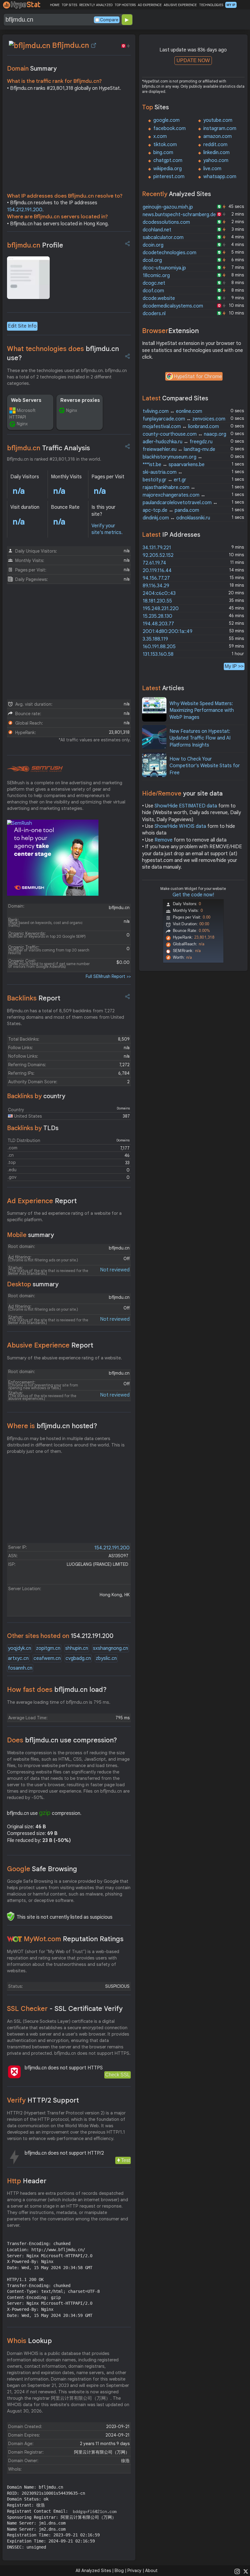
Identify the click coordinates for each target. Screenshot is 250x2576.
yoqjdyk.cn (20, 1648)
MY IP (231, 5)
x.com (160, 136)
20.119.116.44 (157, 571)
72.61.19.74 (154, 563)
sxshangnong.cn (111, 1648)
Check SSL (118, 2075)
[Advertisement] (69, 144)
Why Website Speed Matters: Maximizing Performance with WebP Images (202, 710)
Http (27, 2181)
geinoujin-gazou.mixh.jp (168, 207)
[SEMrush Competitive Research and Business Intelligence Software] (35, 769)
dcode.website (159, 298)
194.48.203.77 (158, 624)
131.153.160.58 (158, 654)
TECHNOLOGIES (211, 5)
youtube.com (218, 120)
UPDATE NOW (193, 60)
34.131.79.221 (157, 548)
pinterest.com (169, 177)
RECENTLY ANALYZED (96, 5)
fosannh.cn (20, 1668)
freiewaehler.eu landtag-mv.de (179, 449)
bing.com (163, 153)
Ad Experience (42, 1201)
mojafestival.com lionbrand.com (181, 427)
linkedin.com (216, 153)
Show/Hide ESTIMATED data (186, 806)
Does (62, 1740)
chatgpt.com (168, 160)
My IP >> (234, 666)
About (151, 2571)
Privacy (134, 2571)
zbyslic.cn (106, 1658)
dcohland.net (157, 230)
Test (125, 2160)
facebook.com (170, 128)
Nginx (22, 424)
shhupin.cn (77, 1648)
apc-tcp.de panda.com (171, 510)
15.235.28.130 (157, 616)
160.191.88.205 (159, 647)
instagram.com (220, 128)
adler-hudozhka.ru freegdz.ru (178, 442)
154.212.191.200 (25, 210)
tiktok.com (165, 145)
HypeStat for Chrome (198, 377)
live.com (212, 169)
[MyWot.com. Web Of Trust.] (15, 1939)
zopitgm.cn (48, 1648)
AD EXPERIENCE (150, 5)
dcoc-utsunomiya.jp (164, 268)
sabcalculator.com (163, 237)
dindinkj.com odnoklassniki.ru (176, 518)
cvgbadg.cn (78, 1658)
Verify (43, 2100)
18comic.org (156, 276)
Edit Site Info (22, 326)
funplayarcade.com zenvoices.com (184, 419)
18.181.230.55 (157, 601)
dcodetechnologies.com (170, 253)
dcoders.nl (154, 314)
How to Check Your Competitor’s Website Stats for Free (205, 766)
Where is (52, 1426)
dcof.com (153, 291)
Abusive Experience (50, 1345)
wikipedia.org (168, 169)
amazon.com (218, 136)
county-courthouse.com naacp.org (184, 434)
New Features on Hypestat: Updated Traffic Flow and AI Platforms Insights (200, 738)
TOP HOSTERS (125, 5)
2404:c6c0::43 (159, 593)
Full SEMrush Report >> (108, 976)
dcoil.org (152, 260)
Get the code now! (193, 895)
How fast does (57, 1690)
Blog (119, 2571)
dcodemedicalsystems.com (173, 306)
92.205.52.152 (158, 555)
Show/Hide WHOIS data (180, 826)
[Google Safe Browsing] (11, 1916)
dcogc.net (154, 283)
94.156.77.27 (156, 578)
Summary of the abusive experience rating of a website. (64, 1358)
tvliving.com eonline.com (172, 411)
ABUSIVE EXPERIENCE (180, 5)
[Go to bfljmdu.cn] (94, 45)
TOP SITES (69, 5)
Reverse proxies (80, 400)
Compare (109, 20)
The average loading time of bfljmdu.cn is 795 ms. (59, 1702)
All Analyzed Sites (93, 2571)
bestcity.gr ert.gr (164, 480)
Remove (164, 840)
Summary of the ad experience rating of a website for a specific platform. (64, 1216)
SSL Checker (65, 2009)
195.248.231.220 (161, 609)
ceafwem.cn (47, 1658)
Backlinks (34, 998)
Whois (29, 2341)
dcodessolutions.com (166, 222)
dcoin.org (153, 245)
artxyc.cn (18, 1658)
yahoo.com (216, 160)
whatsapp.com (220, 177)
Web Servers (26, 400)
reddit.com (215, 145)
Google (42, 1869)
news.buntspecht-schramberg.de (179, 215)
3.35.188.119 (155, 639)
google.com (166, 120)
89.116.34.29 (156, 586)
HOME (55, 5)
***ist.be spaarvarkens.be (174, 465)
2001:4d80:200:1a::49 (168, 631)
